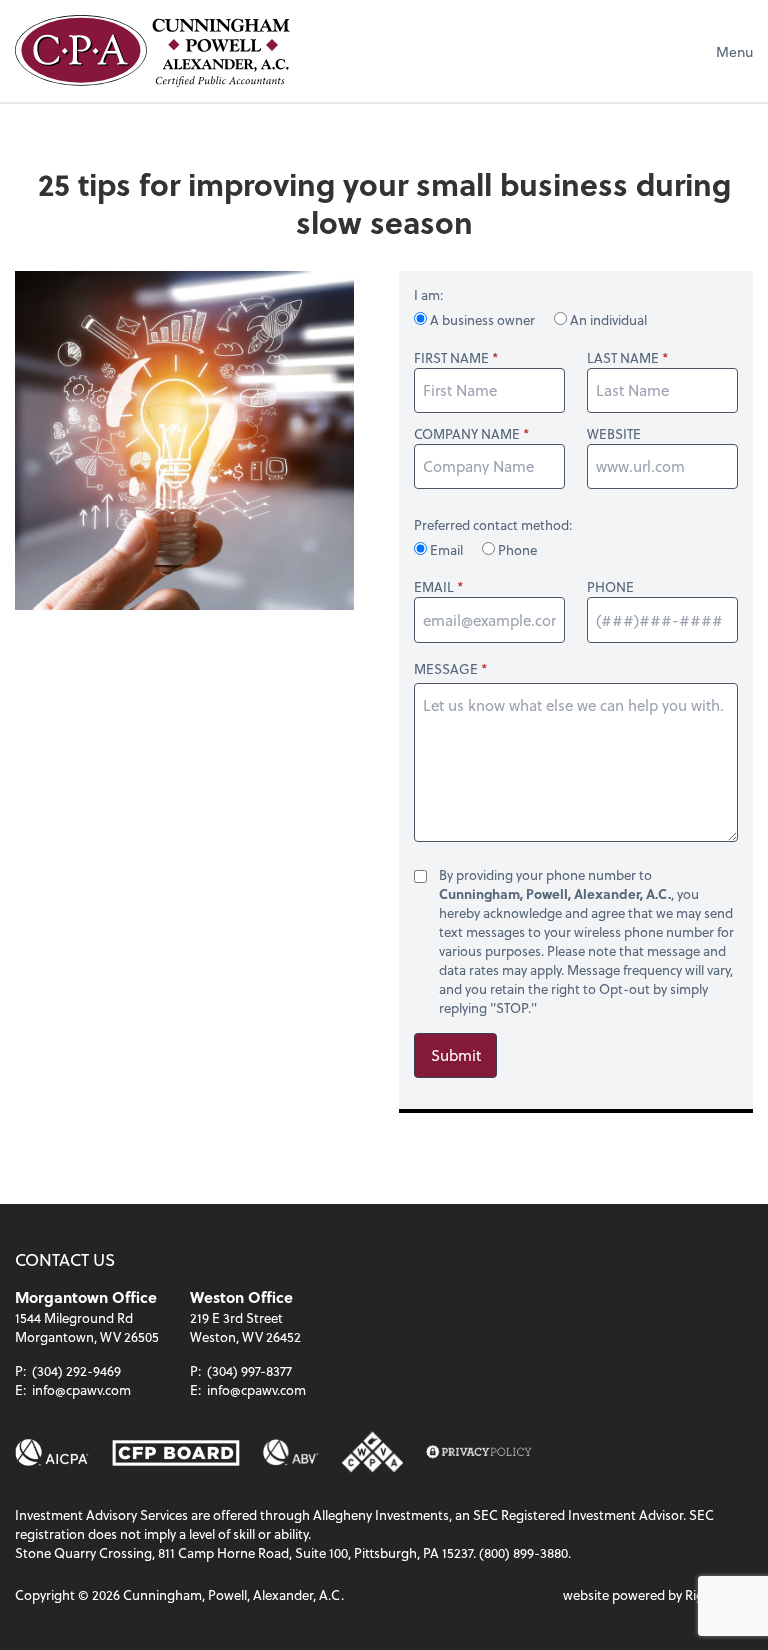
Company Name (467, 434)
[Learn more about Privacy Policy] (479, 1452)
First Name (451, 358)
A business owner (482, 319)
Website (614, 434)
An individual (607, 319)
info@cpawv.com (81, 1389)
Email (446, 549)
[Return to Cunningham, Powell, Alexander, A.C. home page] (152, 51)
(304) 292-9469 (76, 1370)
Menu (734, 51)
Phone (516, 549)
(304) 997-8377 (249, 1370)
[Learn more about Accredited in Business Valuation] (291, 1452)
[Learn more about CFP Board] (176, 1453)
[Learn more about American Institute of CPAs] (52, 1452)
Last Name (623, 358)
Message (446, 668)
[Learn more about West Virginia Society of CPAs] (372, 1452)
